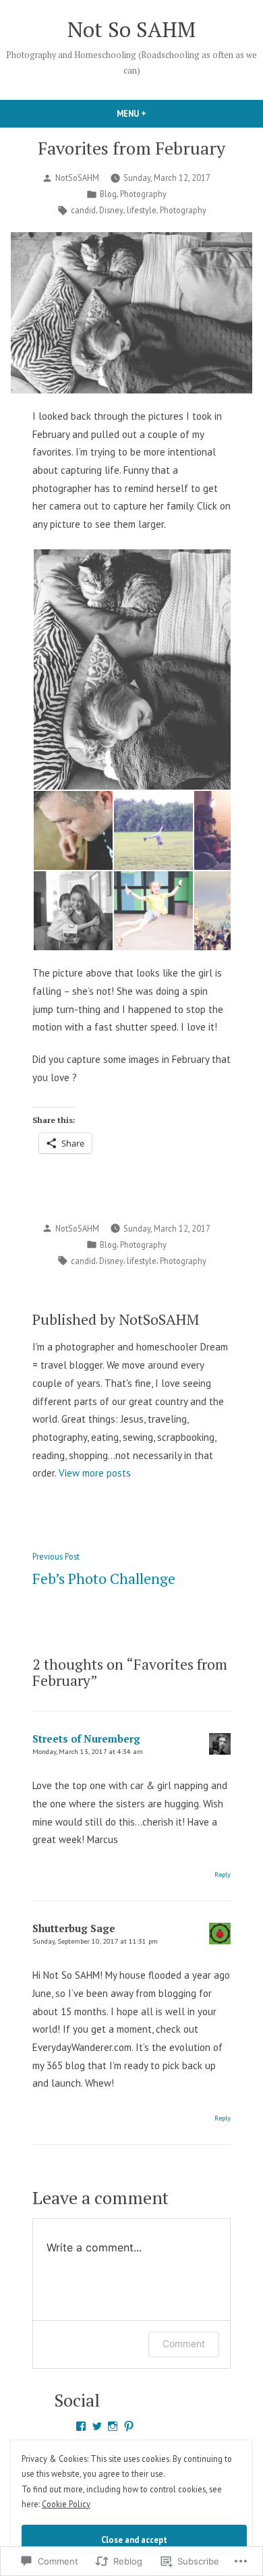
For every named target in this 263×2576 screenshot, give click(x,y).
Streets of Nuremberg (86, 1738)
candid (83, 210)
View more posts (95, 1473)
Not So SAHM (131, 29)
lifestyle (142, 210)
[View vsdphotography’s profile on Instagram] (113, 2426)
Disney (111, 210)
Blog (108, 194)
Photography (143, 194)
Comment (184, 2344)
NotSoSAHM (77, 177)
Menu (154, 113)
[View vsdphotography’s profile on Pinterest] (129, 2426)
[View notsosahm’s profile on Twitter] (97, 2426)
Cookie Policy (66, 2504)
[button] (72, 830)
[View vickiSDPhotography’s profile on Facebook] (81, 2426)
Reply (223, 1874)
